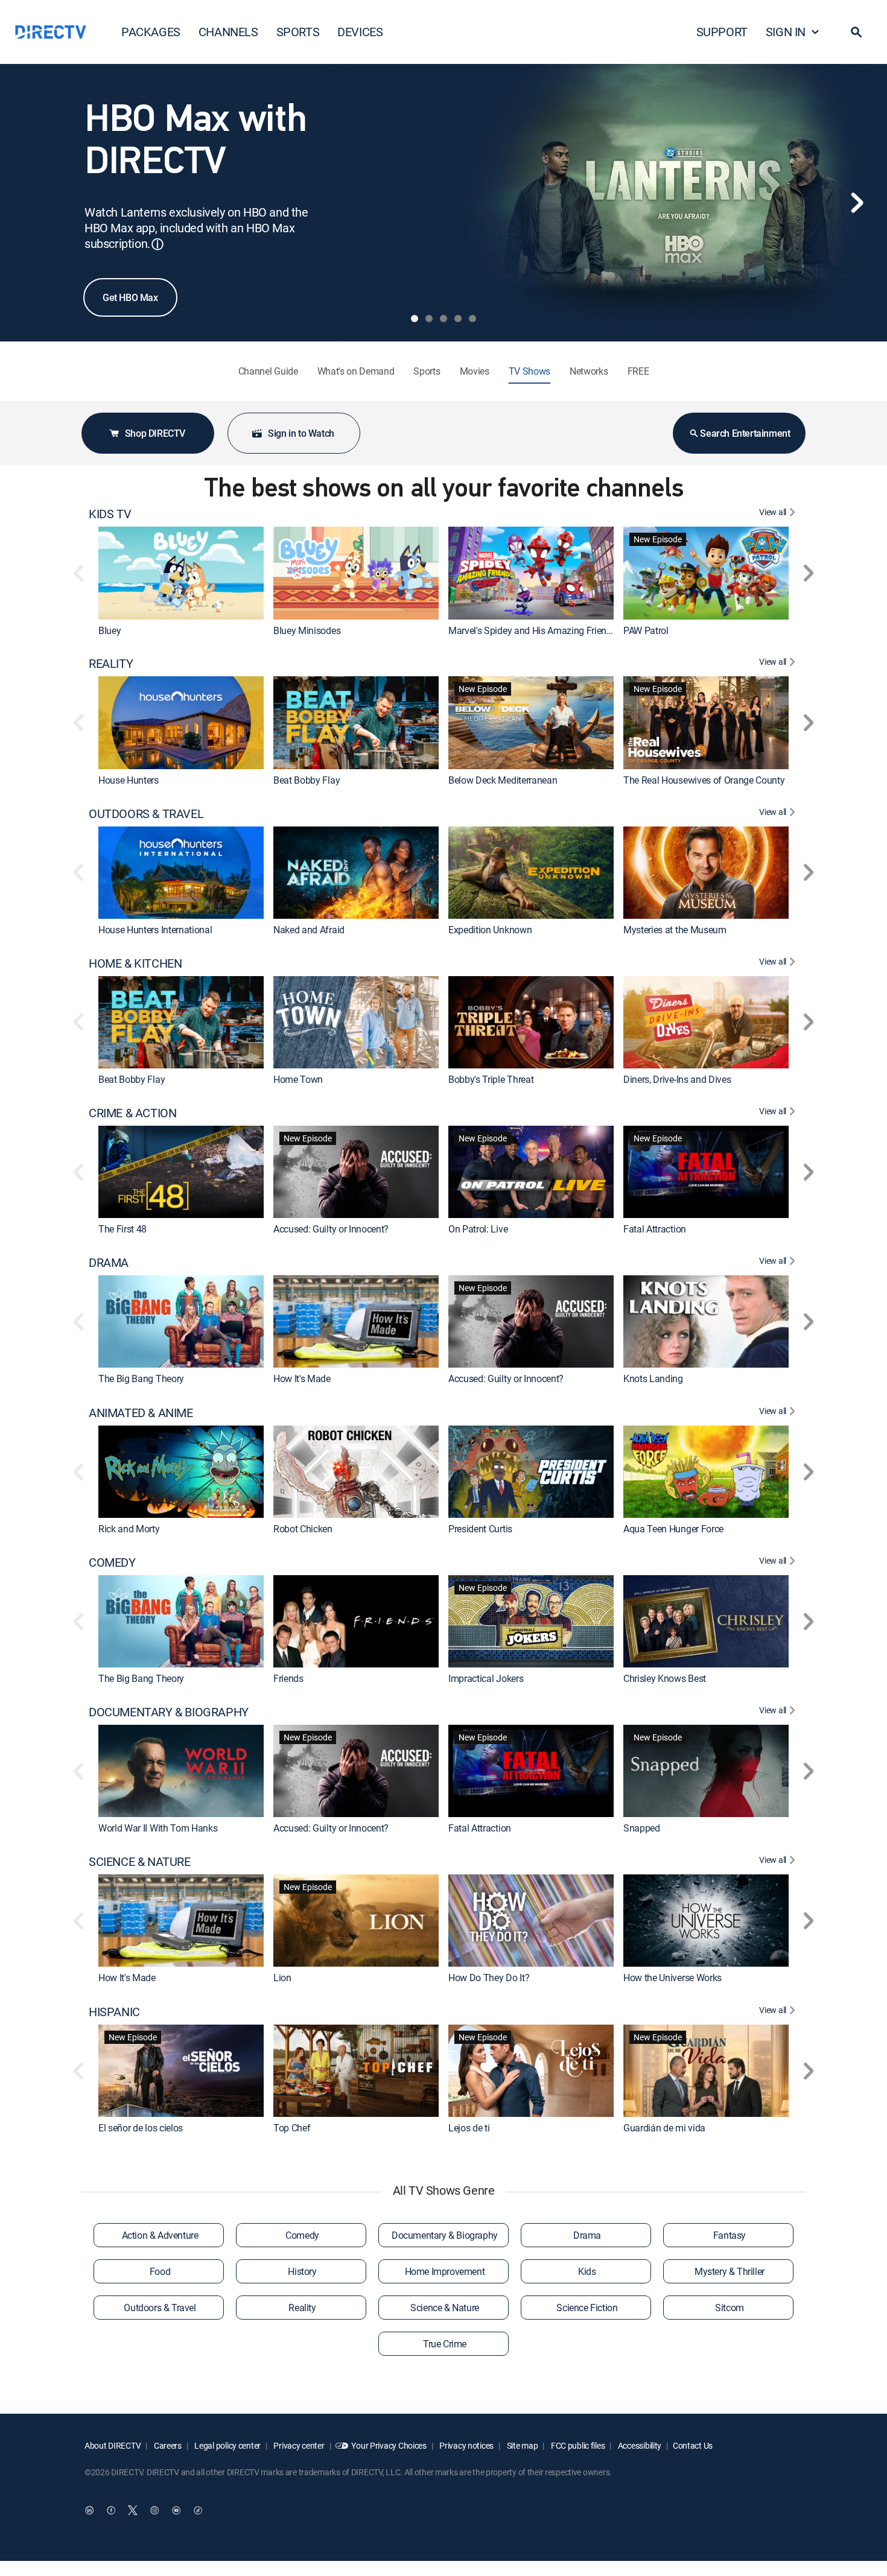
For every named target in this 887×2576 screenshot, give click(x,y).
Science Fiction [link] (587, 2308)
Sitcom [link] (730, 2308)
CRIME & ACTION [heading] (132, 1113)
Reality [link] (302, 2308)
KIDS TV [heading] (110, 514)
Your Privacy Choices (389, 2445)
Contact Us (693, 2445)
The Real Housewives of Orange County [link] (704, 780)
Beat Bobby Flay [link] (307, 780)
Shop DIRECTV (155, 433)
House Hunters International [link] (155, 930)
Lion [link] (282, 1978)
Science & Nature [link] (445, 2308)
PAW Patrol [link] (646, 630)
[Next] (857, 203)
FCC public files (577, 2445)
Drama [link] (587, 2235)
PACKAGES (151, 32)
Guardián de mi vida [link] (664, 2128)
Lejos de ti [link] (469, 2128)
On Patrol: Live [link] (478, 1229)
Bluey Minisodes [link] (307, 630)
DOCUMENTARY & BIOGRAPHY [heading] (169, 1712)
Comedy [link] (302, 2235)
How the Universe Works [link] (672, 1978)
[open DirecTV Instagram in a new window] (154, 2510)
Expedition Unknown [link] (490, 930)
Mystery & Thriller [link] (730, 2271)
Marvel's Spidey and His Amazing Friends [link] (533, 630)
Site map (521, 2445)
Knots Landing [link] (653, 1379)
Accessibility (639, 2445)
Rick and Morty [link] (129, 1529)
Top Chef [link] (292, 2128)
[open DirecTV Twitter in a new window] (133, 2510)
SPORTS (298, 32)
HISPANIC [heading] (114, 2012)
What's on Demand (356, 371)
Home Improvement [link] (445, 2271)
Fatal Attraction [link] (655, 1229)
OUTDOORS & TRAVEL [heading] (146, 814)
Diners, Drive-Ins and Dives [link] (677, 1079)
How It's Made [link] (302, 1379)
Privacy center (298, 2445)
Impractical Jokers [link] (486, 1678)
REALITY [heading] (111, 664)
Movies (475, 371)
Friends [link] (288, 1678)
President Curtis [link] (480, 1529)
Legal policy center (227, 2445)
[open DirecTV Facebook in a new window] (111, 2510)
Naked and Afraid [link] (309, 930)
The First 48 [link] (122, 1229)
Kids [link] (587, 2271)
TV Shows (529, 371)
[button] (856, 32)
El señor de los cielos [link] (141, 2128)
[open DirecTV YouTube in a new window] (176, 2510)
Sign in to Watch (301, 433)
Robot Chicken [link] (303, 1529)
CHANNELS (228, 32)
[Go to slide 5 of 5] (472, 319)
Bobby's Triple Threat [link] (491, 1079)
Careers (167, 2445)
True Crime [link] (445, 2344)
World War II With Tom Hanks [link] (158, 1828)
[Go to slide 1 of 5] (415, 319)
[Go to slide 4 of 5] (458, 319)
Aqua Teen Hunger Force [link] (673, 1529)
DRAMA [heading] (109, 1263)
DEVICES (360, 32)
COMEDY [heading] (112, 1562)
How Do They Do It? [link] (489, 1978)
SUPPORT (722, 32)
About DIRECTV (113, 2445)
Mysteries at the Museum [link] (675, 930)
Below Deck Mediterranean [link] (503, 780)
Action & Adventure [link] (160, 2235)
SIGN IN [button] (786, 32)
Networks (589, 371)
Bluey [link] (110, 630)
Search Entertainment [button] (745, 433)
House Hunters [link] (129, 780)
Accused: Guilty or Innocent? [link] (331, 1229)
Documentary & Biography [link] (445, 2235)
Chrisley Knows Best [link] (665, 1678)
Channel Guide (268, 371)
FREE (638, 371)
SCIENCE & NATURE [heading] (140, 1862)
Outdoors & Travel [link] (160, 2308)
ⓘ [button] (157, 244)
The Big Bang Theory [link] (141, 1379)
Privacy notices (466, 2445)
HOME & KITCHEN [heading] (135, 963)
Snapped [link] (642, 1828)
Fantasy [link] (730, 2235)
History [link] (302, 2271)
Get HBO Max (130, 297)
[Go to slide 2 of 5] (429, 319)
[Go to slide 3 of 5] (443, 319)
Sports (427, 371)
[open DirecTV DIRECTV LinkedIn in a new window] (89, 2510)
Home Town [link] (298, 1079)
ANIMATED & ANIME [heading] (141, 1413)
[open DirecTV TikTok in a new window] (198, 2510)
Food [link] (160, 2271)
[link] (181, 573)
